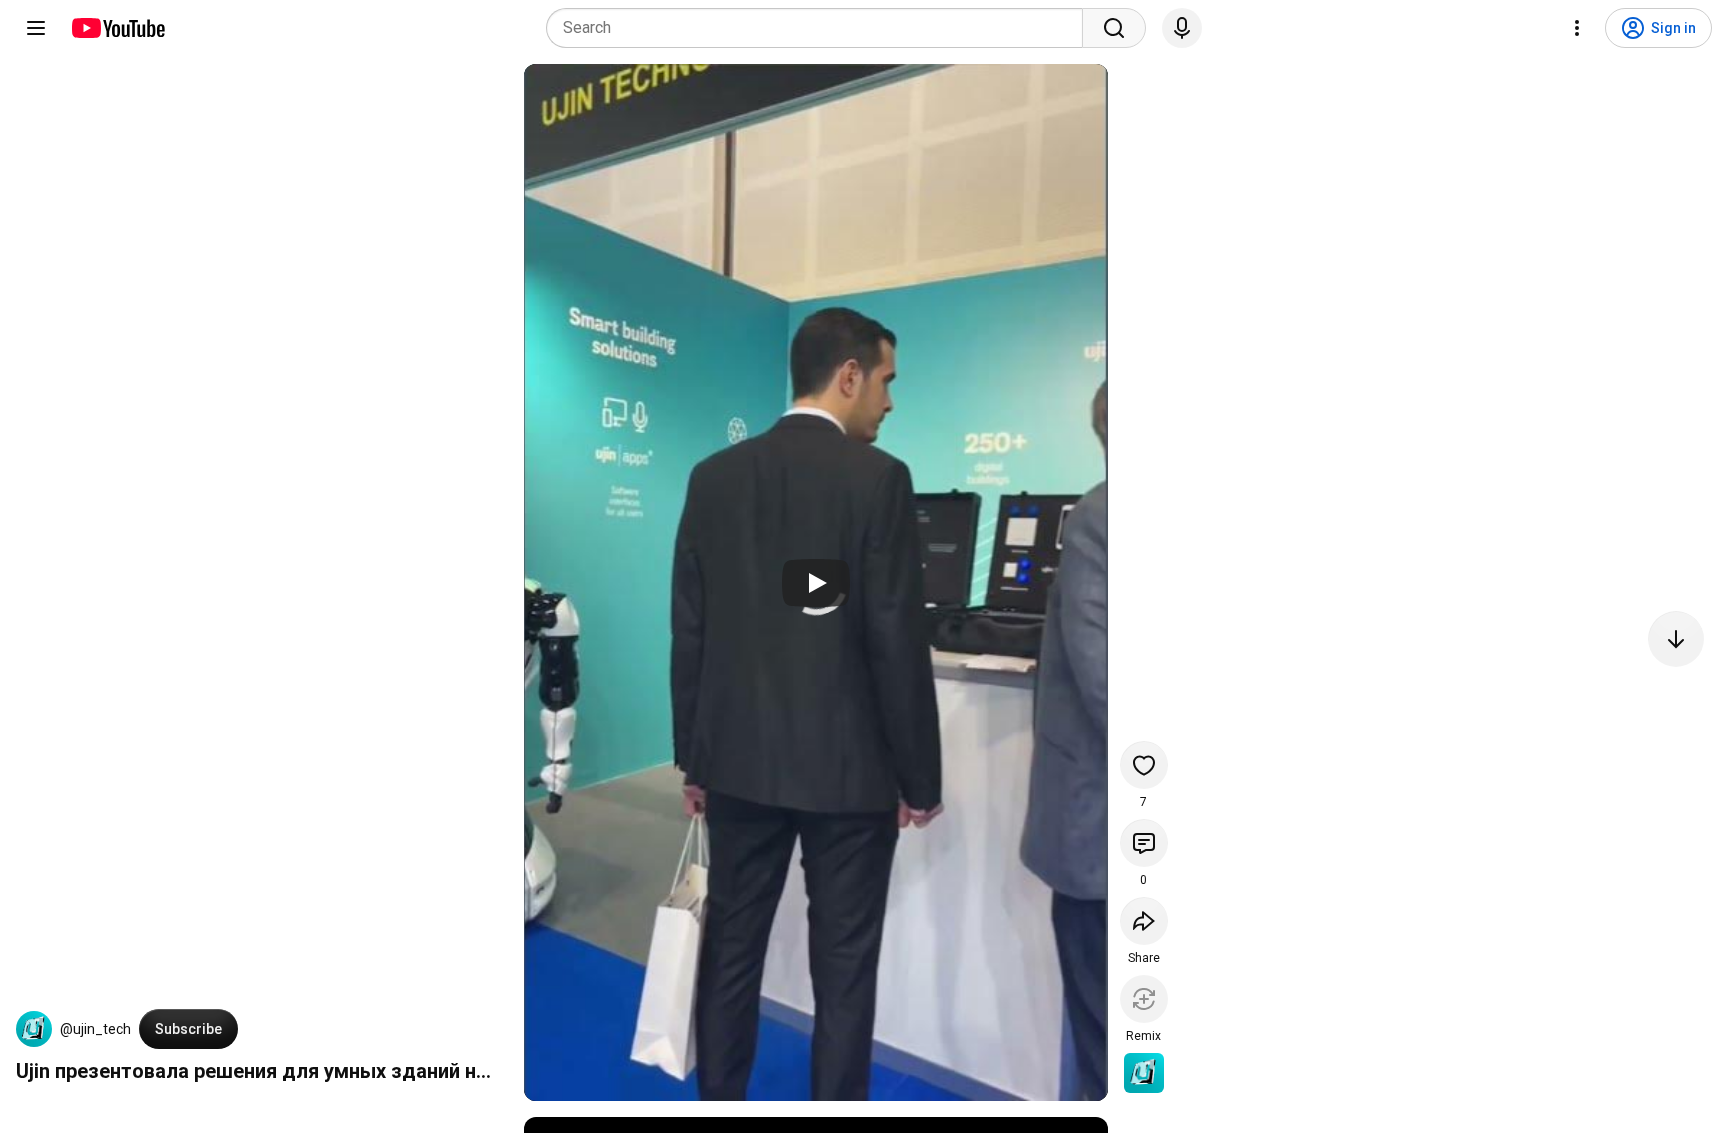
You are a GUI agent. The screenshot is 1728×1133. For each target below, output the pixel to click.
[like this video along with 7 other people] (1144, 765)
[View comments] (1144, 843)
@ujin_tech (95, 1029)
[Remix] (1144, 999)
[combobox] (820, 28)
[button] (34, 1029)
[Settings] (1577, 28)
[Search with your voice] (1182, 28)
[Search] (1114, 28)
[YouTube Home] (117, 28)
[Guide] (36, 28)
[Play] (816, 583)
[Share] (1144, 921)
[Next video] (1676, 639)
